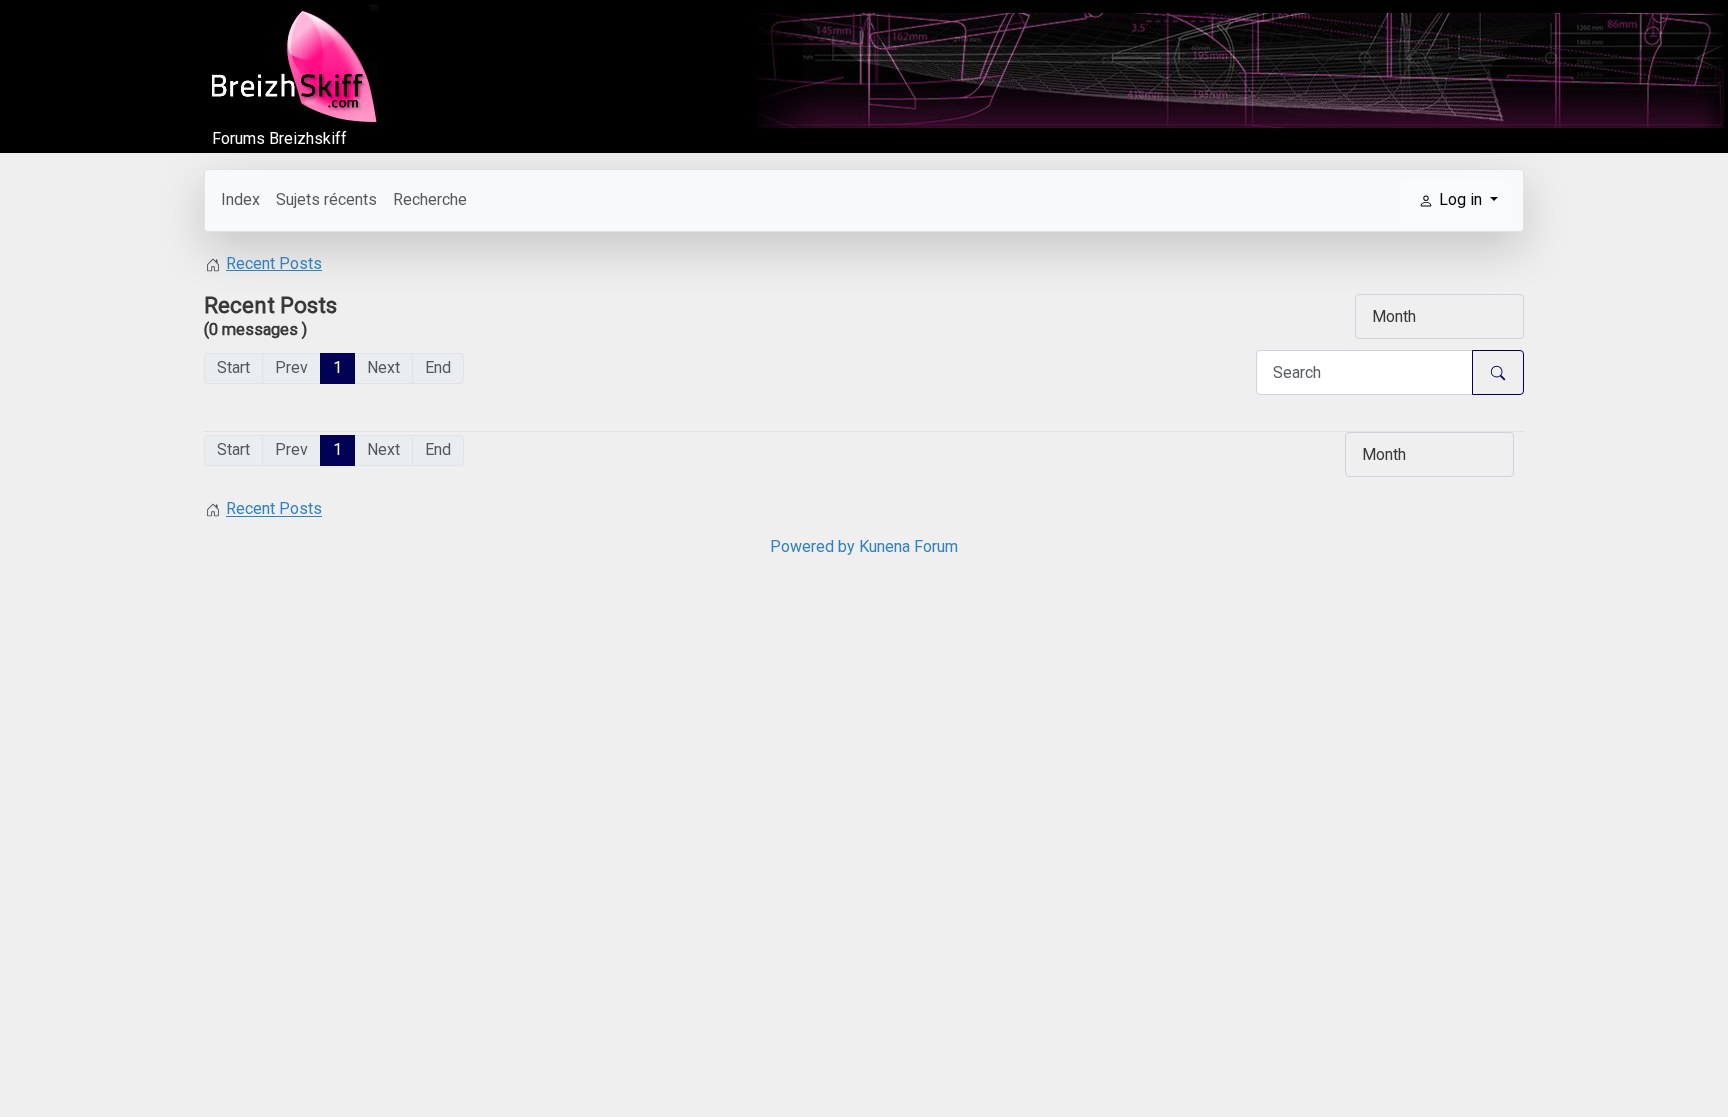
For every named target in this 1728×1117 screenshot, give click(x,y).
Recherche (430, 199)
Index (240, 199)
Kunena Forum (908, 546)
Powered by (812, 546)
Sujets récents (326, 199)
